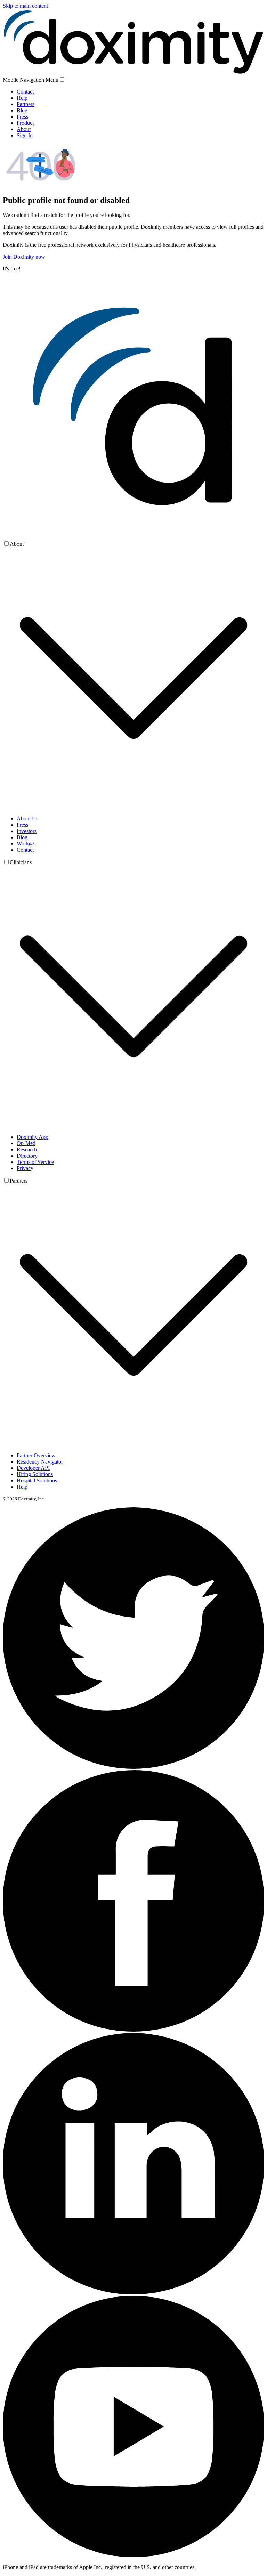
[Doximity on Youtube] (133, 2555)
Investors (27, 831)
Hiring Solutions (35, 1474)
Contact (25, 92)
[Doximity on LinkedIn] (133, 2293)
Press (22, 117)
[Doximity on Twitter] (133, 1767)
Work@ (25, 844)
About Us (27, 819)
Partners (26, 104)
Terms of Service (35, 1162)
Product (25, 123)
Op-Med (26, 1143)
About (24, 129)
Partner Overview (36, 1455)
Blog (22, 110)
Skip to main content (25, 6)
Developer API (33, 1468)
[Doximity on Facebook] (133, 2030)
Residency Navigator (40, 1462)
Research (27, 1149)
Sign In (25, 135)
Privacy (25, 1168)
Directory (27, 1156)
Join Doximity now (24, 257)
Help (22, 98)
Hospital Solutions (37, 1480)
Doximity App (33, 1137)
